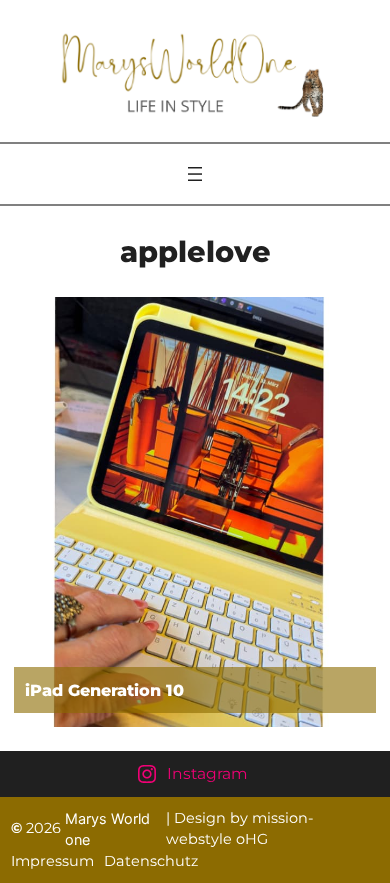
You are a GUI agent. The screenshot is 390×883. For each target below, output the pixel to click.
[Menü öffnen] (195, 174)
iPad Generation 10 (104, 690)
